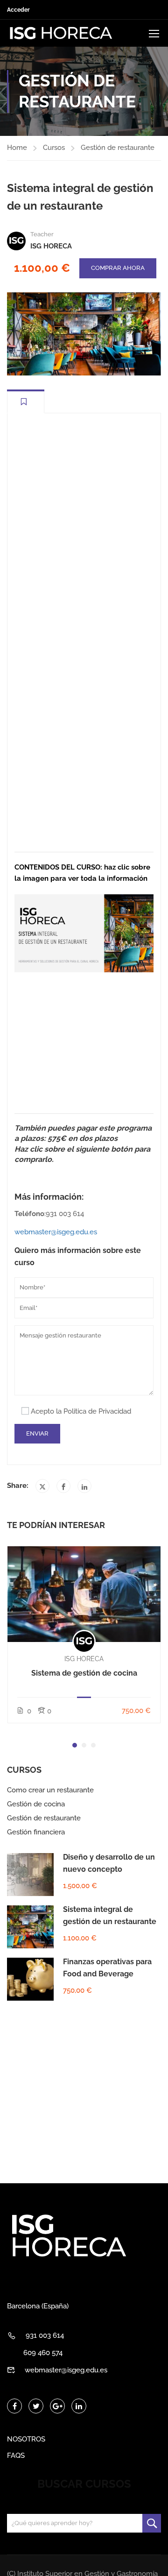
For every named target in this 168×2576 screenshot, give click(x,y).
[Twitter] (42, 1486)
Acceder (18, 10)
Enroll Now (84, 1594)
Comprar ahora (118, 268)
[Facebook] (63, 1486)
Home (17, 148)
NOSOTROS (26, 2439)
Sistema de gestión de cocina (84, 1673)
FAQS (16, 2456)
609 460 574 (43, 2353)
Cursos (54, 148)
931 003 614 (45, 2335)
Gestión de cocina (36, 1804)
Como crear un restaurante (50, 1790)
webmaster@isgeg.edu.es (56, 1232)
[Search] (152, 2523)
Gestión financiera (36, 1832)
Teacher (42, 234)
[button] (75, 1745)
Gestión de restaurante (118, 148)
